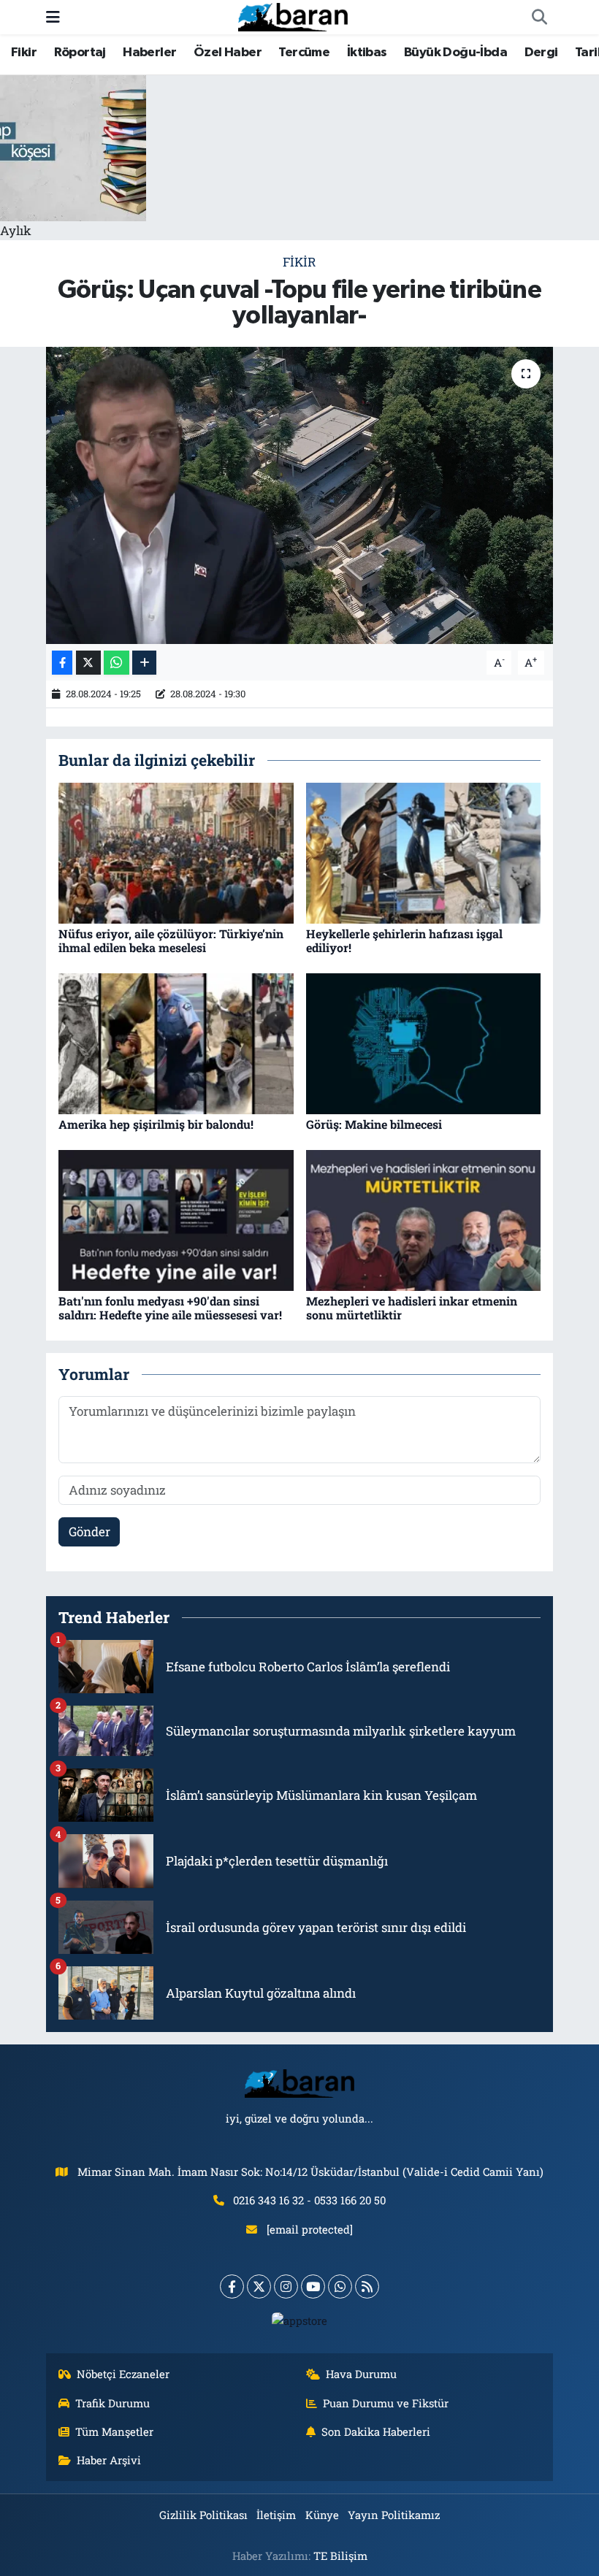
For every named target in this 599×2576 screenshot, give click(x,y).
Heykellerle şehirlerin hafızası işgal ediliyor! (404, 940)
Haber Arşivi (109, 2460)
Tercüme (304, 53)
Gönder (89, 1532)
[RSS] (367, 2286)
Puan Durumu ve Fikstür (386, 2403)
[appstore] (300, 2320)
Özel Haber (228, 53)
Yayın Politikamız (394, 2515)
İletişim (276, 2515)
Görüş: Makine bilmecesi (374, 1124)
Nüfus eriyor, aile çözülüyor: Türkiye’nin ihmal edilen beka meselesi (171, 940)
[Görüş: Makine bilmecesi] (424, 1042)
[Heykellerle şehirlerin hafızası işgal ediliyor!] (424, 852)
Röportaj (80, 53)
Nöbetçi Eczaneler (123, 2374)
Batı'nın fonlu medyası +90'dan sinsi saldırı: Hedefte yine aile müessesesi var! (170, 1308)
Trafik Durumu (112, 2403)
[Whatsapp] (340, 2286)
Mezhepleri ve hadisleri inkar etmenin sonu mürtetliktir (412, 1308)
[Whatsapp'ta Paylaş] (117, 663)
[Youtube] (313, 2286)
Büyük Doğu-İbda (455, 53)
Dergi (541, 53)
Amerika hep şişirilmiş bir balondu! (156, 1124)
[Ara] (539, 18)
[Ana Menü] (53, 17)
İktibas (367, 53)
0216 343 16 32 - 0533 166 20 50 (309, 2200)
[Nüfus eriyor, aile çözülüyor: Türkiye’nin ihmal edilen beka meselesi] (176, 852)
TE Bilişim (340, 2556)
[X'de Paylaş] (88, 663)
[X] (259, 2286)
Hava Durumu (361, 2374)
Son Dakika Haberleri (376, 2431)
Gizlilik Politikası (203, 2515)
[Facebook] (232, 2286)
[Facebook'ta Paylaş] (62, 663)
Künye (322, 2515)
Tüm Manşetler (114, 2431)
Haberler (149, 53)
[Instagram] (286, 2286)
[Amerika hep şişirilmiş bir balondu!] (176, 1042)
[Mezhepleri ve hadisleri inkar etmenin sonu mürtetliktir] (424, 1219)
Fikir (24, 53)
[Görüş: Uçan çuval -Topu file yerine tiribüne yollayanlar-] (300, 495)
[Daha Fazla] (144, 663)
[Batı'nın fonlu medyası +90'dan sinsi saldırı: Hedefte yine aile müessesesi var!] (176, 1219)
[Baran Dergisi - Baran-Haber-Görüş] (293, 16)
